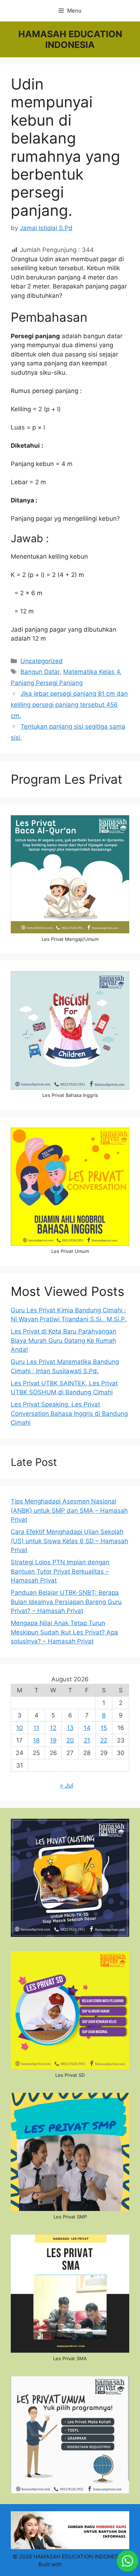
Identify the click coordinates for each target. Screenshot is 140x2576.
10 (20, 1728)
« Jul (67, 1785)
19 (53, 1740)
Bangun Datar (40, 672)
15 (104, 1728)
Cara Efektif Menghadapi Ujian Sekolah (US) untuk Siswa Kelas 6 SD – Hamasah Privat (69, 1541)
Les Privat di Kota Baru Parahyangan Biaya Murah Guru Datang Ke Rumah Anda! (64, 1340)
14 (87, 1728)
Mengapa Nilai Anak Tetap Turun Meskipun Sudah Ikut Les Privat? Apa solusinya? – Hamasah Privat (64, 1632)
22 (104, 1740)
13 (70, 1728)
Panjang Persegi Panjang (47, 683)
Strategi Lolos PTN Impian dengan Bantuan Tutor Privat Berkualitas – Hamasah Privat (60, 1571)
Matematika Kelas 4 (92, 672)
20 (70, 1740)
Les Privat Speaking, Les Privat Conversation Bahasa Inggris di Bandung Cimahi (69, 1413)
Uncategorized (42, 661)
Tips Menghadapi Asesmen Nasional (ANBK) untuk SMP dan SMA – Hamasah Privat (69, 1510)
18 (36, 1740)
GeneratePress (83, 2564)
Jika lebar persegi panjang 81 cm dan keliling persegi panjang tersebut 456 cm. (69, 704)
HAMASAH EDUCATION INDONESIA (70, 39)
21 (87, 1740)
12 (53, 1728)
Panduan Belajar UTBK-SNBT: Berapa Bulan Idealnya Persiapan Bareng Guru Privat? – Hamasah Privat (66, 1602)
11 (36, 1728)
